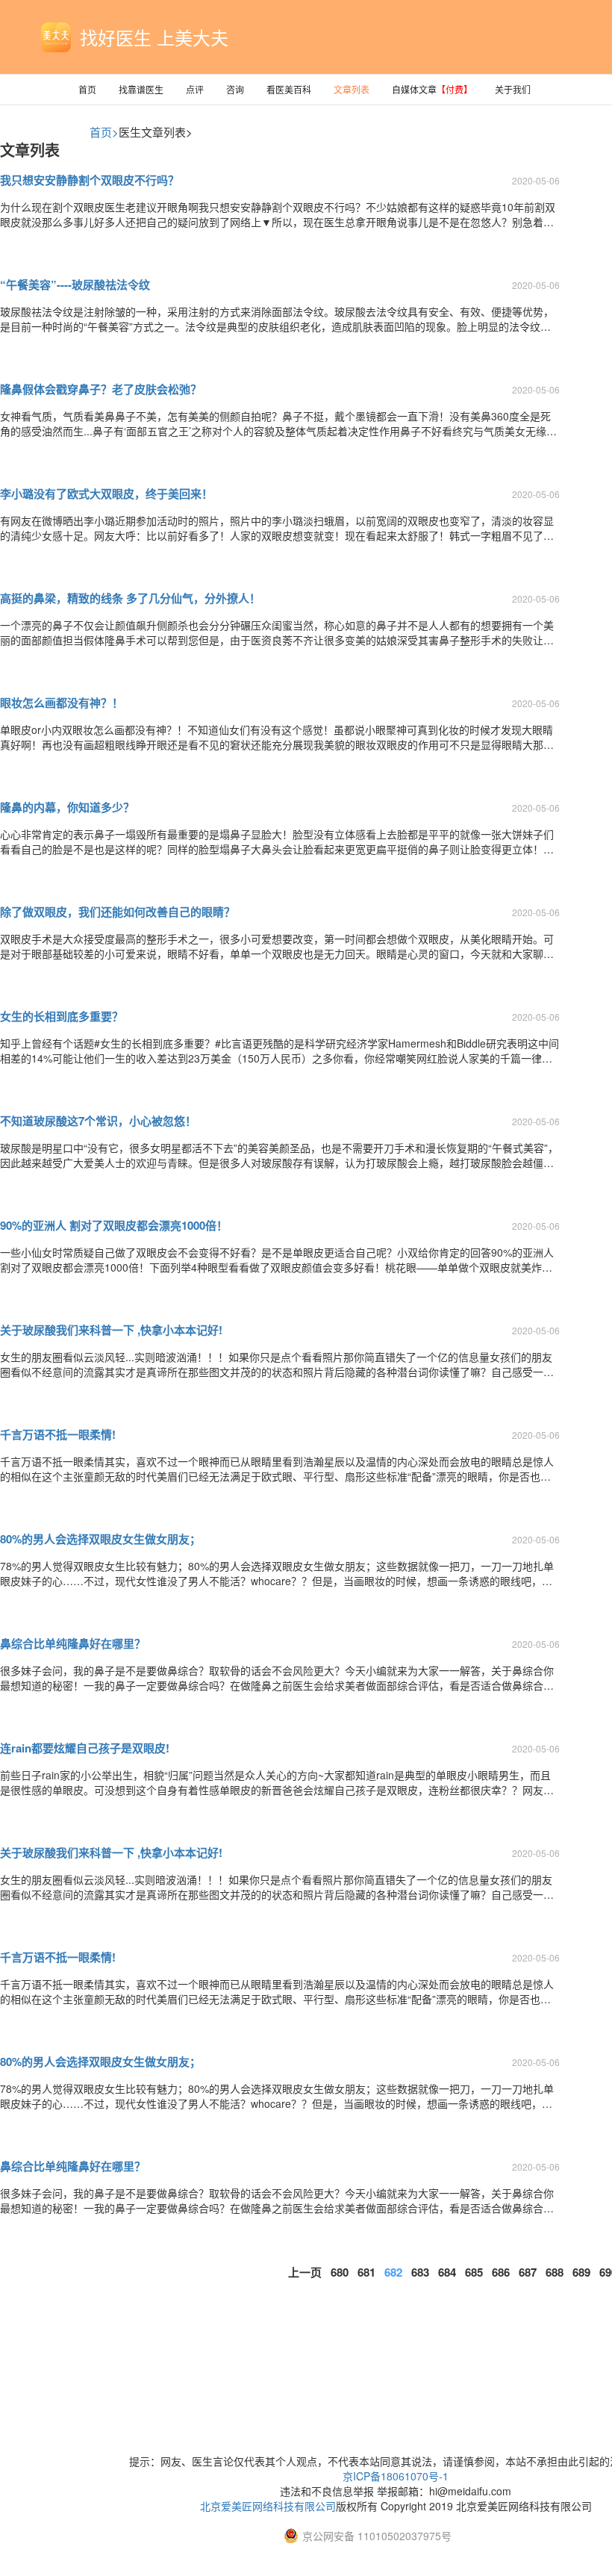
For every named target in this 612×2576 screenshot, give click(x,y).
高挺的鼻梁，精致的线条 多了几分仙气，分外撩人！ (130, 598)
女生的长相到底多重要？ (62, 1016)
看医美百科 (289, 89)
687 (528, 2272)
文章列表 (352, 89)
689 (581, 2272)
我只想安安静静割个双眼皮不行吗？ (90, 180)
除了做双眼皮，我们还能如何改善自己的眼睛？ (118, 912)
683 (420, 2272)
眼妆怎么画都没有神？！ (62, 703)
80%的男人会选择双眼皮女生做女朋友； (100, 1539)
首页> (104, 132)
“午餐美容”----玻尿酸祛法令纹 (75, 284)
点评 (195, 89)
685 (474, 2272)
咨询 (235, 89)
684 (447, 2272)
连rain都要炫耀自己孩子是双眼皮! (85, 1748)
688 (555, 2272)
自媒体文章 (432, 89)
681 (366, 2272)
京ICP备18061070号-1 (396, 2476)
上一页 (305, 2272)
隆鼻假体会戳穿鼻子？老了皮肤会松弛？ (101, 389)
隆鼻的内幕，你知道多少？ (67, 807)
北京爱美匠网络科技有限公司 (268, 2506)
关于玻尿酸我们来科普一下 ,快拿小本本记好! (111, 1330)
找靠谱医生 (141, 89)
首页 (87, 89)
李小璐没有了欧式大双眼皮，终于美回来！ (106, 494)
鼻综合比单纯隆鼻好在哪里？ (73, 1643)
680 (340, 2272)
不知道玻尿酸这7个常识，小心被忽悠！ (98, 1121)
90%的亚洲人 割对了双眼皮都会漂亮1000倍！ (114, 1225)
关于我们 (513, 89)
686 (501, 2272)
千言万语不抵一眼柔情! (58, 1434)
